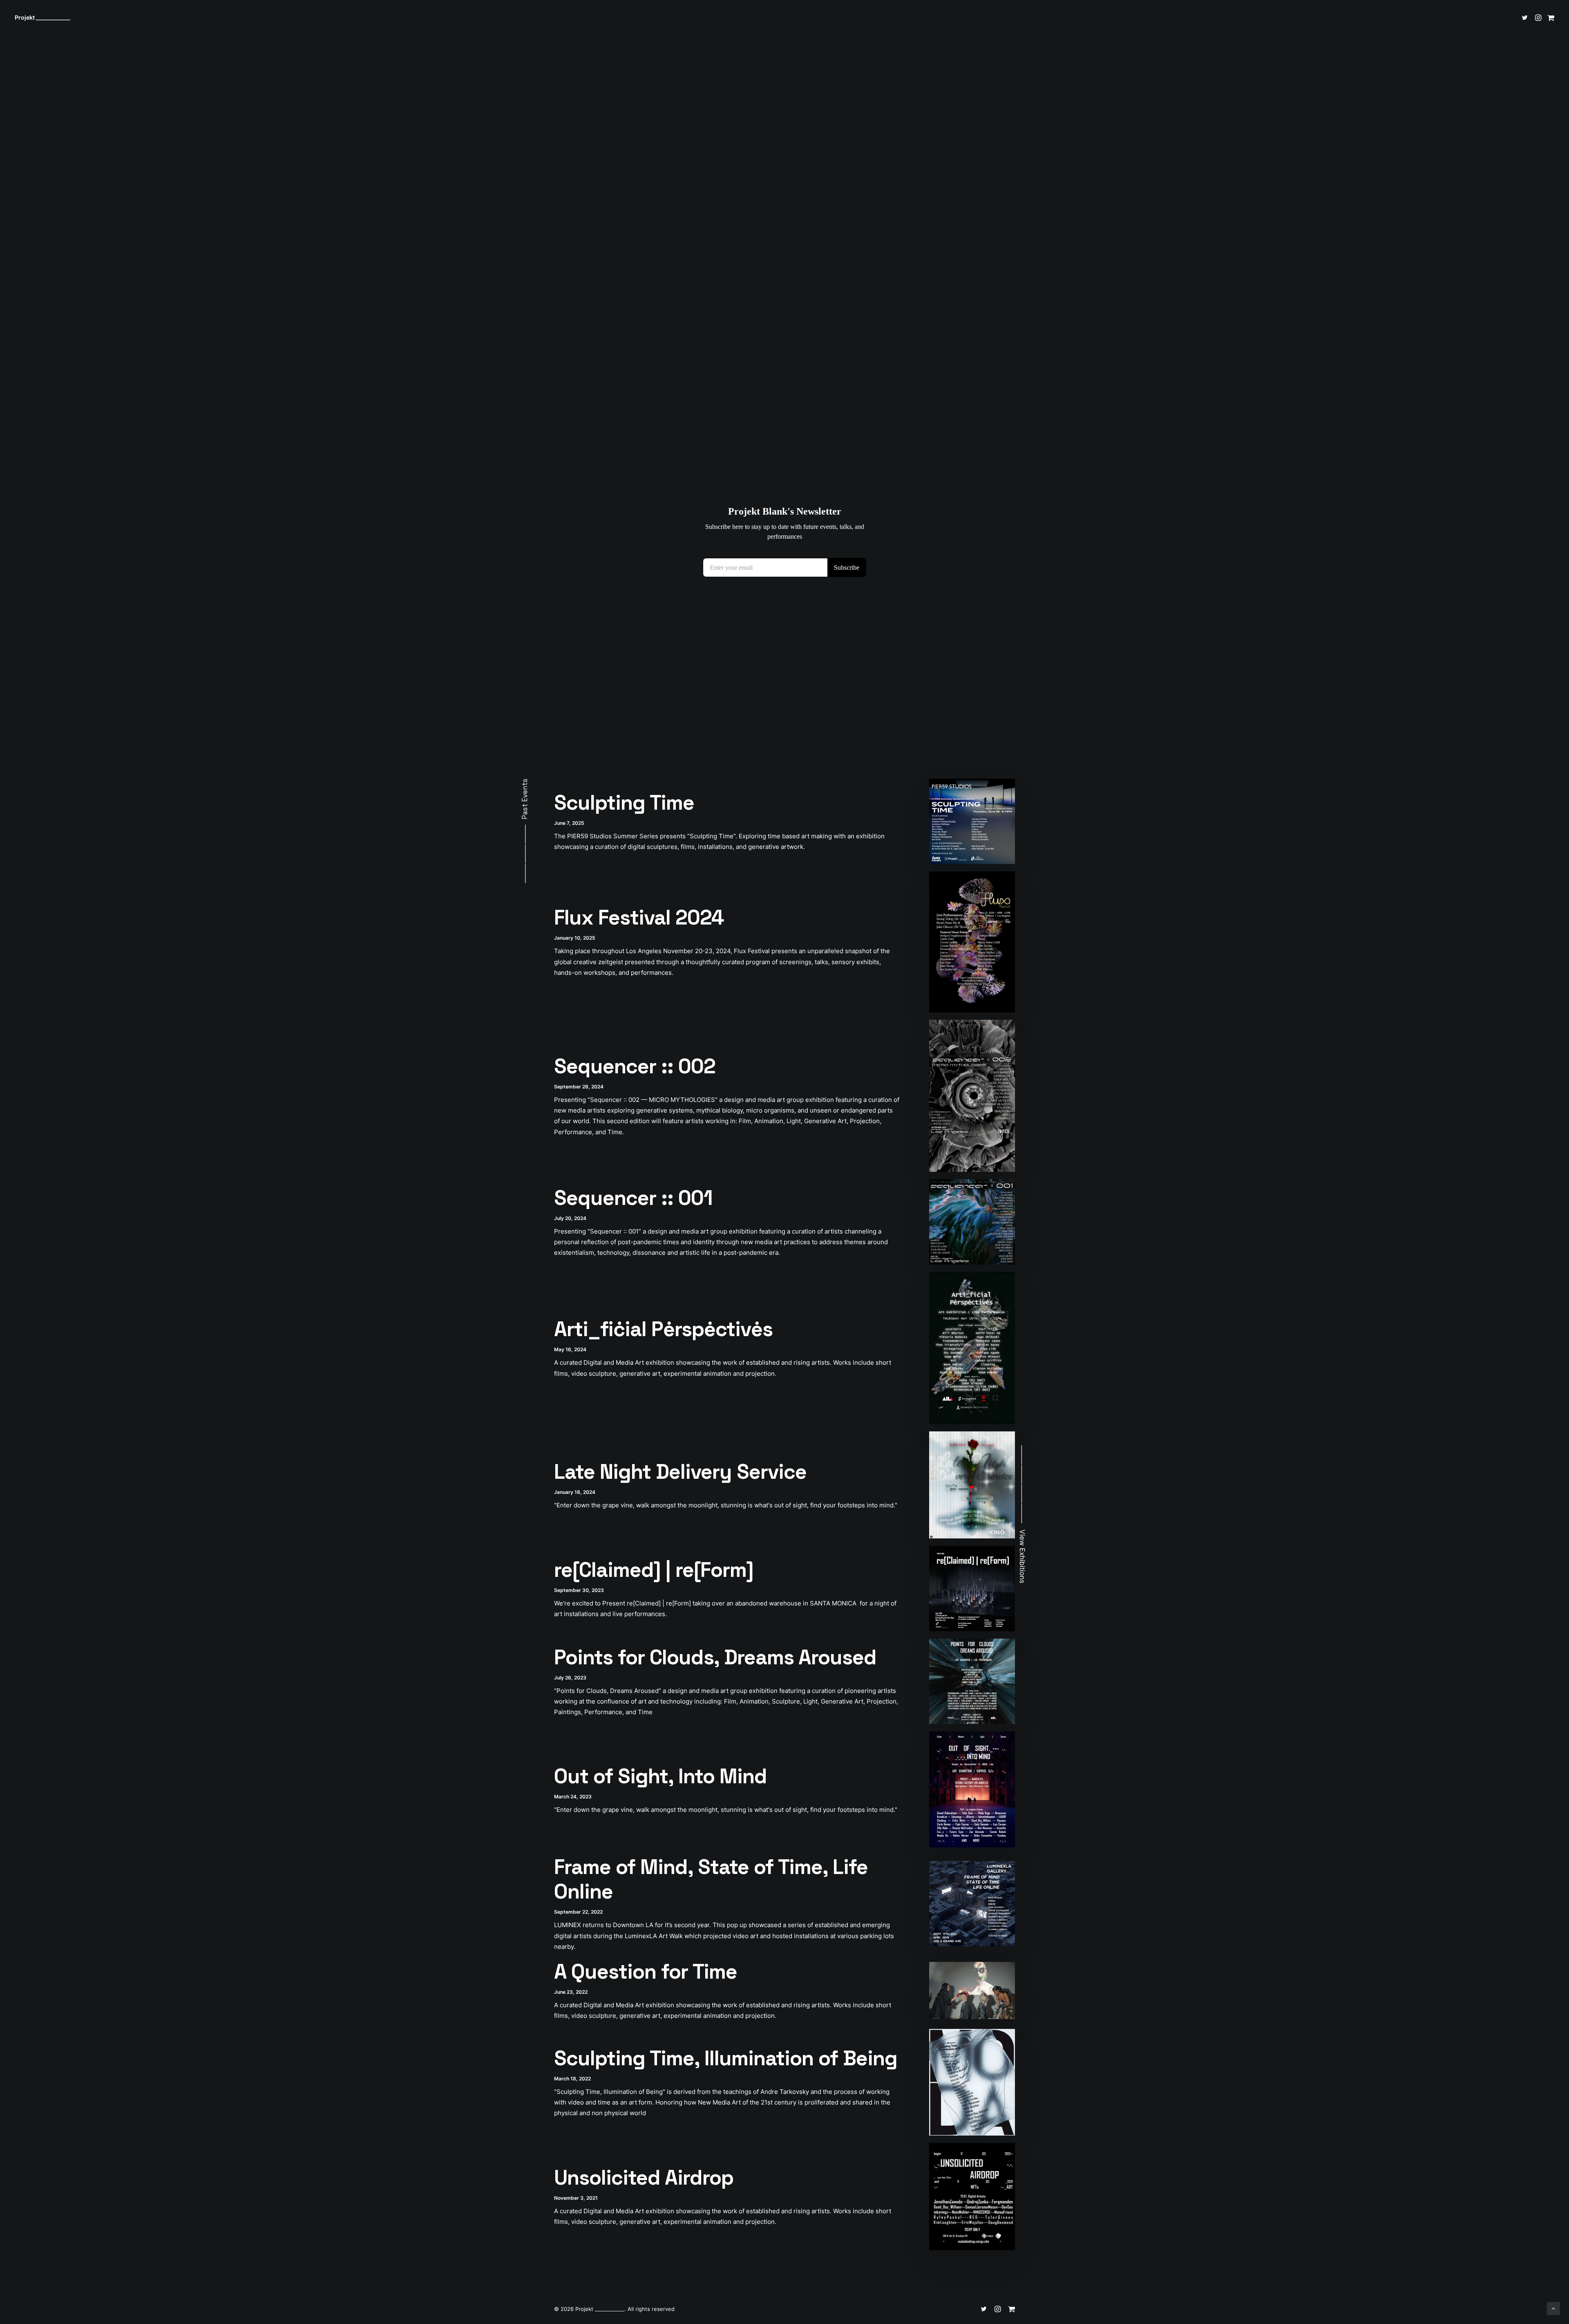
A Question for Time (646, 1972)
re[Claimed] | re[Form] (654, 1570)
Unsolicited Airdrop (644, 2178)
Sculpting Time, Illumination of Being (726, 2058)
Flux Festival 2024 (639, 918)
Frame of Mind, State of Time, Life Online (711, 1879)
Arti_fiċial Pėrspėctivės (663, 1329)
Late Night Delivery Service (680, 1472)
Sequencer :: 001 (633, 1198)
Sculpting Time (624, 803)
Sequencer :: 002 (635, 1066)
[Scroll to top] (1553, 2308)
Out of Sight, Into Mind (660, 1776)
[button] (1526, 18)
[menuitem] (1526, 18)
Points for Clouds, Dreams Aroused (715, 1657)
